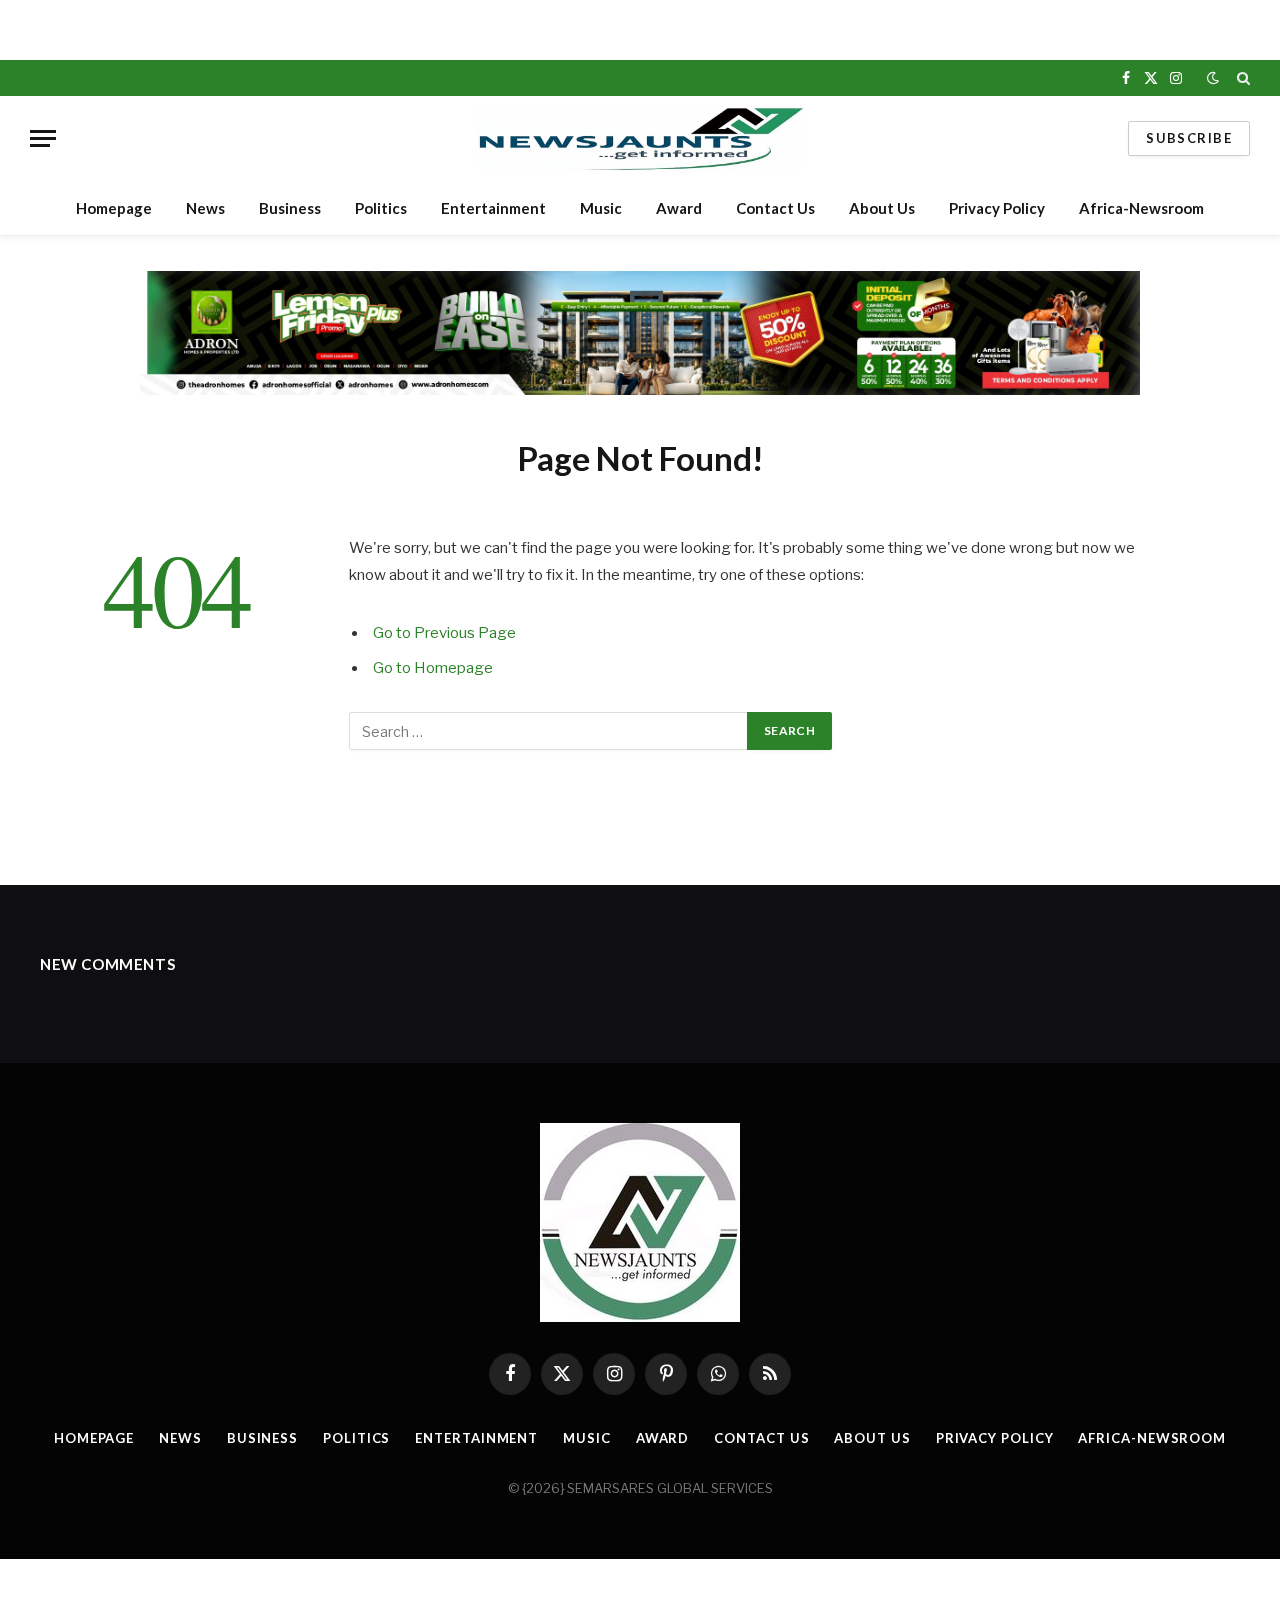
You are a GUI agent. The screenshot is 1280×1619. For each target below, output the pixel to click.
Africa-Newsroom (1141, 208)
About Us (882, 208)
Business (290, 208)
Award (679, 208)
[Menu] (43, 138)
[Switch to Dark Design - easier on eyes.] (1213, 78)
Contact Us (775, 208)
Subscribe (1189, 138)
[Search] (1241, 78)
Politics (381, 208)
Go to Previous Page (444, 633)
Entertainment (493, 208)
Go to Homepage (433, 668)
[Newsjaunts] (640, 138)
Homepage (114, 208)
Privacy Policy (997, 208)
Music (601, 208)
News (205, 208)
